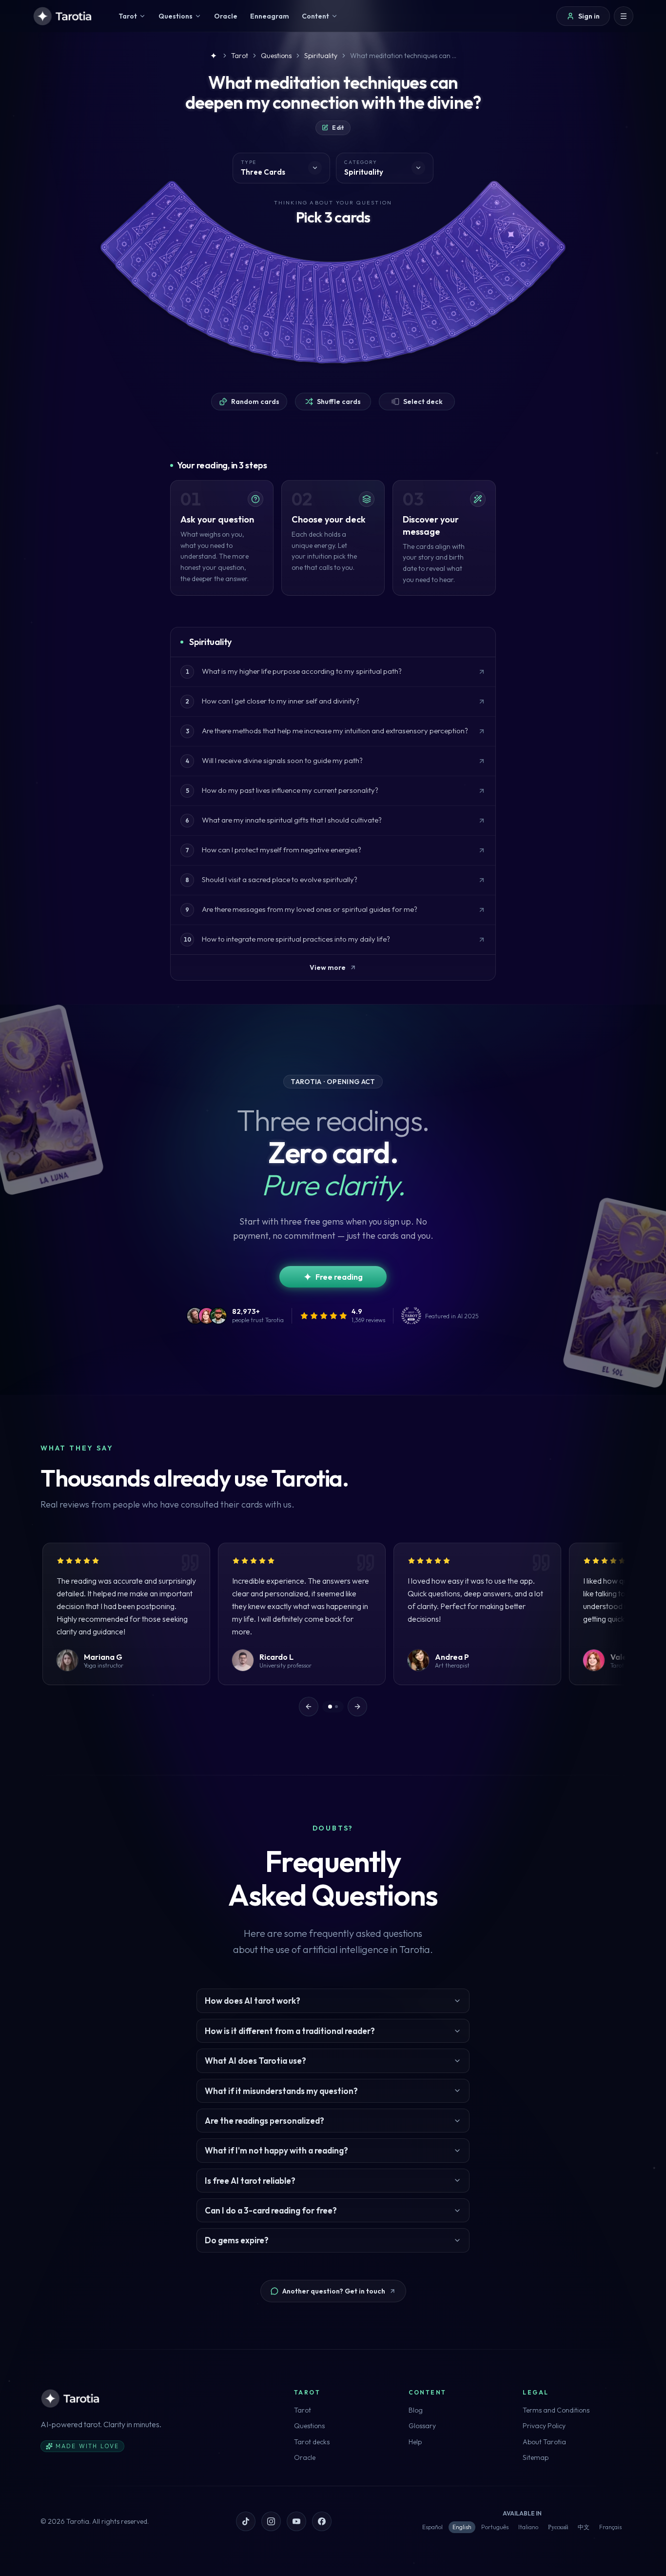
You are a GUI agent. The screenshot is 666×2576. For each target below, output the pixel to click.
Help (415, 2442)
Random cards (255, 402)
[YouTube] (296, 2521)
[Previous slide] (309, 1707)
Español (432, 2527)
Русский (558, 2527)
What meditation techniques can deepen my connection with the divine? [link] (404, 56)
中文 (584, 2527)
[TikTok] (246, 2521)
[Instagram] (271, 2521)
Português (495, 2527)
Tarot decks (312, 2442)
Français (610, 2527)
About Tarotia (544, 2442)
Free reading (339, 1277)
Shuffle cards (339, 402)
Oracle (305, 2457)
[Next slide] (357, 1707)
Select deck (423, 402)
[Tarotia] (63, 16)
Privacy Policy (544, 2426)
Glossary (422, 2426)
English (462, 2527)
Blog (416, 2410)
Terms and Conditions (556, 2410)
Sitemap (536, 2457)
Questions (309, 2426)
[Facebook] (322, 2521)
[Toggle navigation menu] (624, 16)
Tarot (303, 2410)
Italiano (528, 2527)
